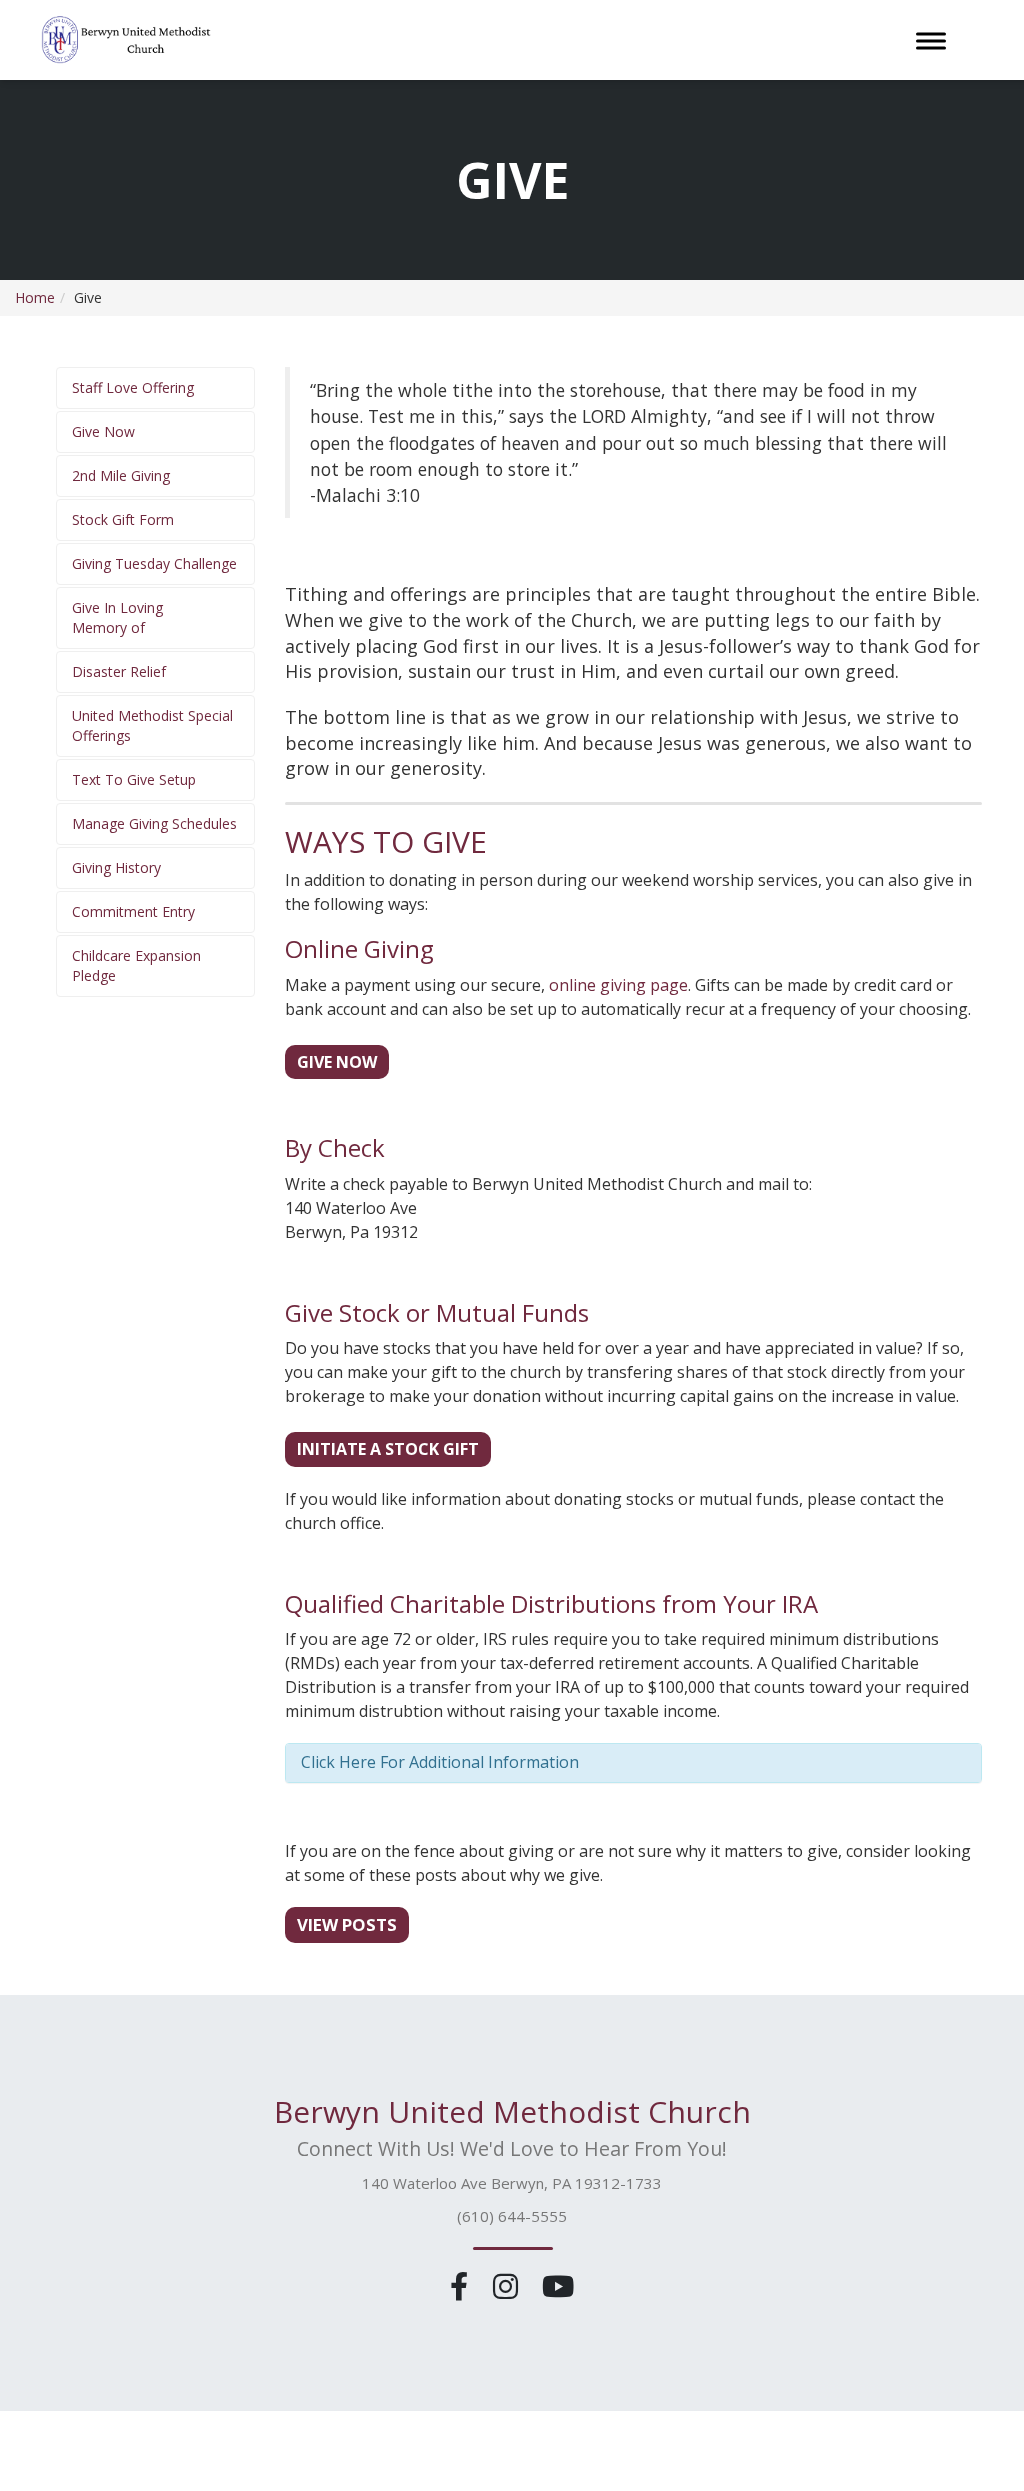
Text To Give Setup (134, 779)
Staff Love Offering (133, 387)
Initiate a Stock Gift (388, 1449)
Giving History (116, 867)
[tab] (634, 1763)
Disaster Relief (119, 671)
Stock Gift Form (123, 519)
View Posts (347, 1924)
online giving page (618, 985)
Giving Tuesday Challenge (154, 563)
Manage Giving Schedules (154, 823)
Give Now (103, 431)
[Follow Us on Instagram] (508, 2285)
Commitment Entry (133, 911)
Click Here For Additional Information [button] (440, 1762)
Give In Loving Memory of (117, 617)
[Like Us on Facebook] (463, 2285)
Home (35, 297)
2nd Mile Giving (121, 475)
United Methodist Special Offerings (152, 725)
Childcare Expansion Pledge (136, 965)
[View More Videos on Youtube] (557, 2285)
